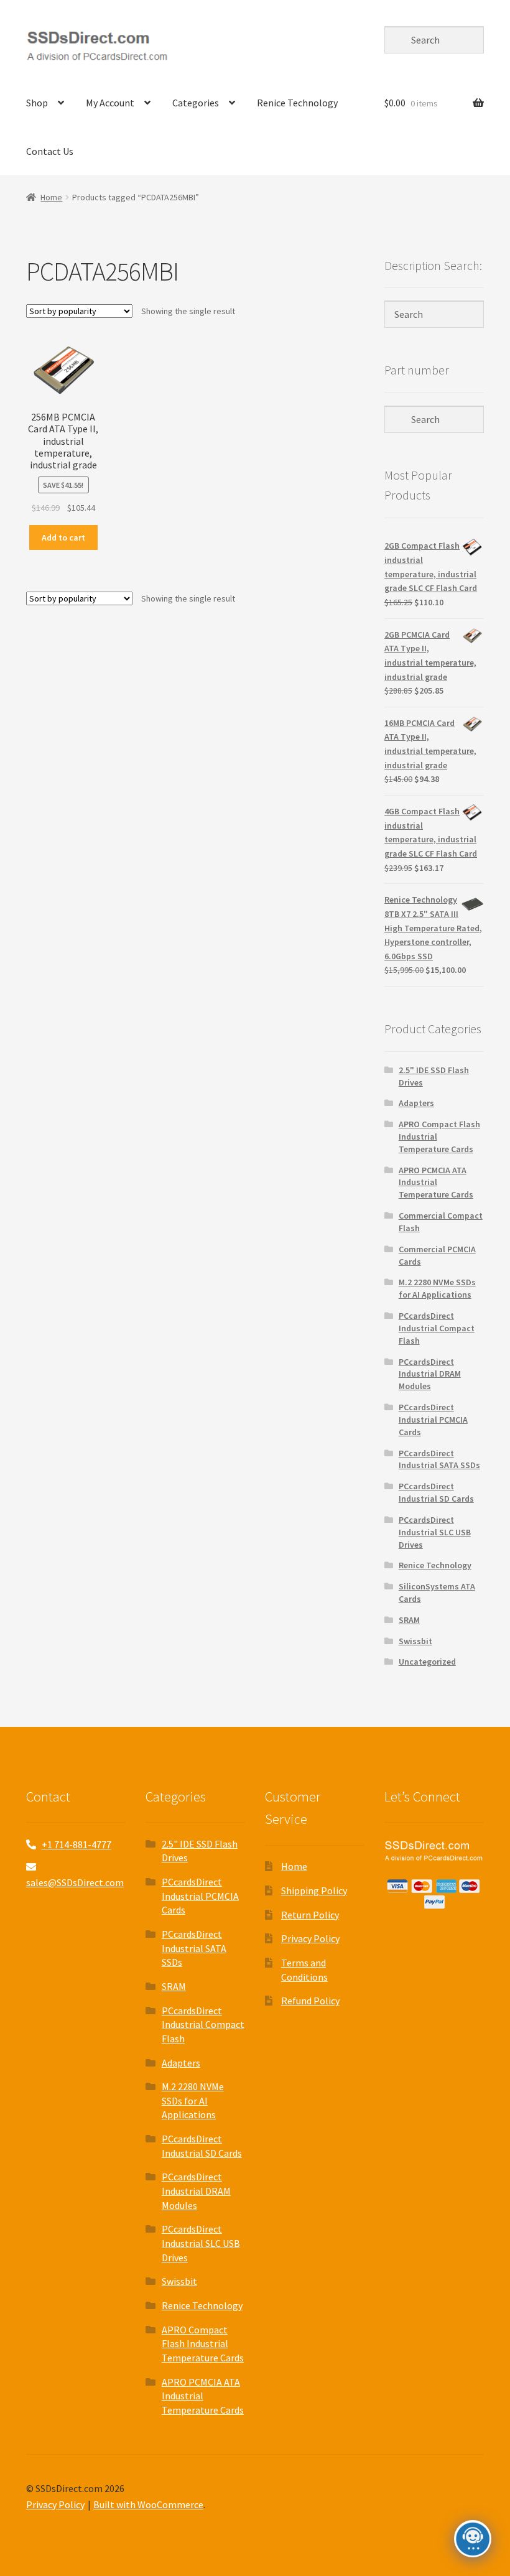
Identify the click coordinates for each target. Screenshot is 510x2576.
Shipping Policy (314, 1890)
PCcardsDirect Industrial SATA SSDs (439, 1459)
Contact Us (50, 151)
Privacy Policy (310, 1938)
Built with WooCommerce (148, 2504)
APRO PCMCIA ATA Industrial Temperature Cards (436, 1183)
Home (51, 197)
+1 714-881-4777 (76, 1844)
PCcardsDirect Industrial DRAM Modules (430, 1374)
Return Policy (310, 1915)
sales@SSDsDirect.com (75, 1882)
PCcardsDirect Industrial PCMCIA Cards (433, 1420)
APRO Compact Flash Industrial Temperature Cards (203, 2344)
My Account (110, 103)
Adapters (416, 1103)
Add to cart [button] (63, 537)
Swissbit (415, 1641)
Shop (37, 103)
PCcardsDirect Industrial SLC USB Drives (435, 1532)
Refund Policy (310, 2001)
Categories (196, 103)
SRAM (409, 1620)
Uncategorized (427, 1662)
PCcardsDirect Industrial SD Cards (436, 1492)
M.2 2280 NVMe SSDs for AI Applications (437, 1288)
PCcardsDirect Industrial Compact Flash (437, 1328)
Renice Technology (297, 103)
